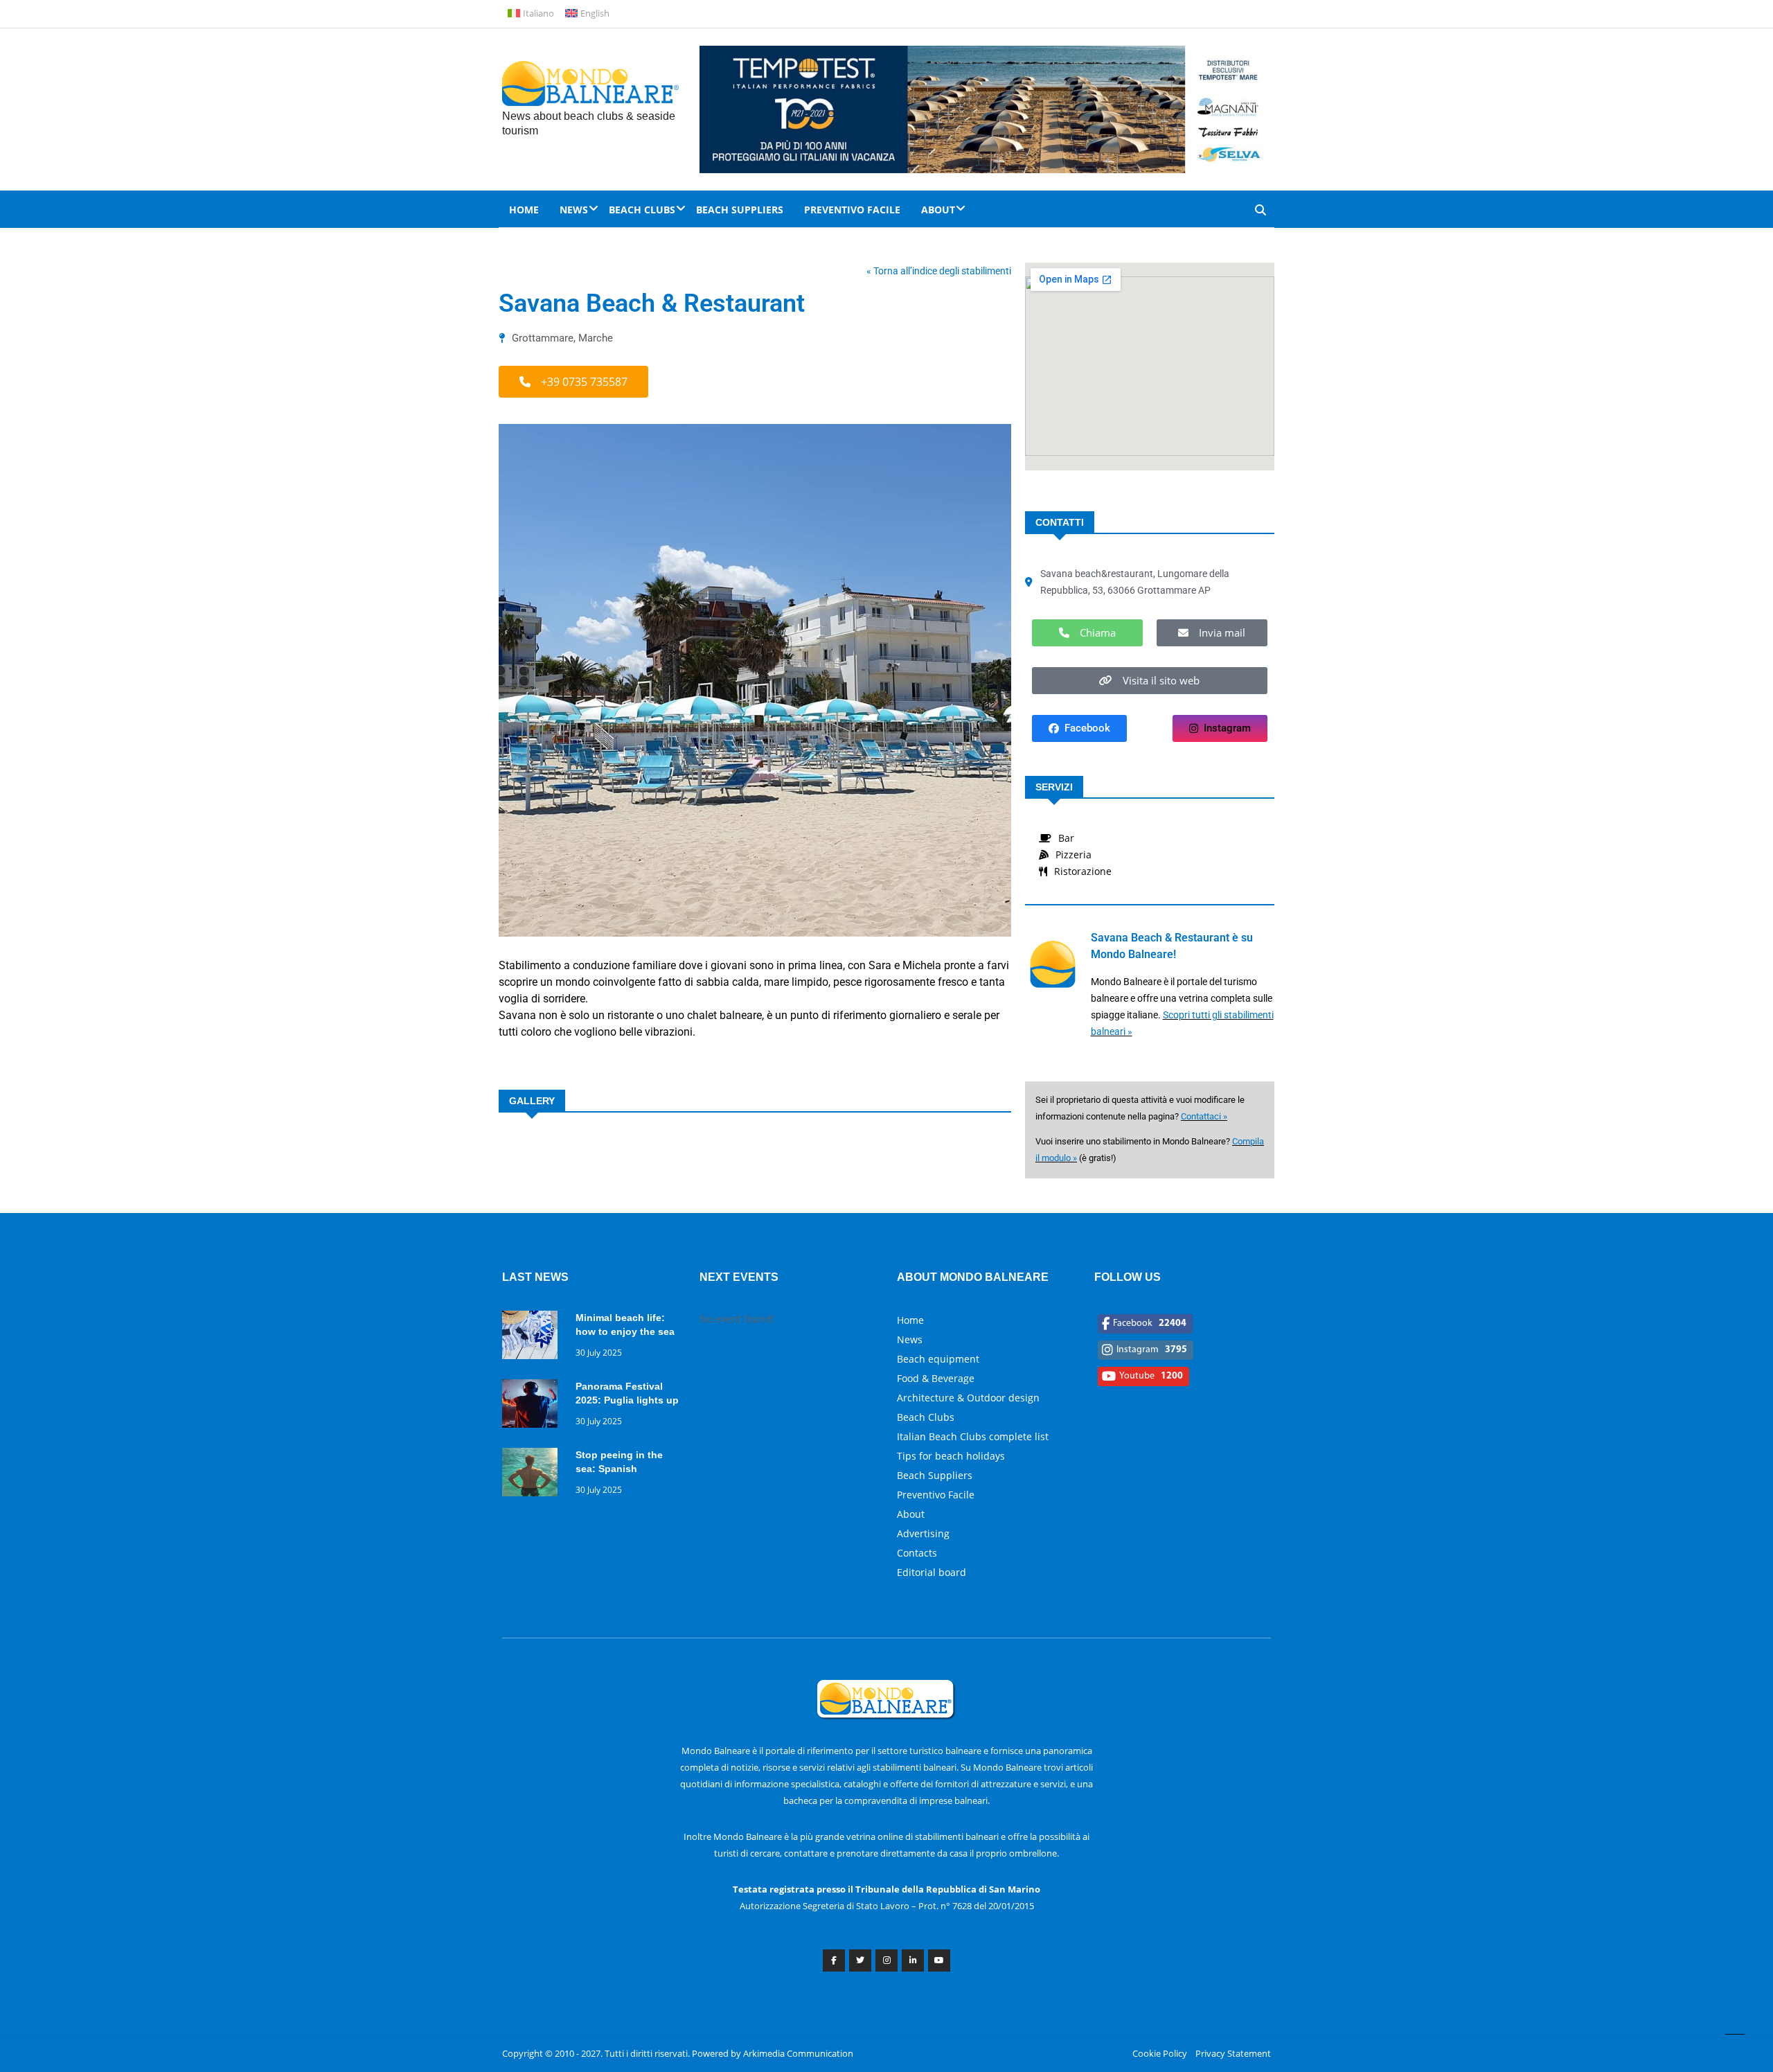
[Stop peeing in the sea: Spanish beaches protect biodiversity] (533, 1475)
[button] (573, 382)
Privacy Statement (1233, 2053)
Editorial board (932, 1572)
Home (524, 210)
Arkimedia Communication (798, 2053)
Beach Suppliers (740, 210)
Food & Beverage (936, 1378)
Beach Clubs (642, 210)
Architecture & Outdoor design (968, 1398)
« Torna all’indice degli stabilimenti (939, 271)
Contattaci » (1204, 1116)
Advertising (923, 1533)
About (938, 210)
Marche (596, 338)
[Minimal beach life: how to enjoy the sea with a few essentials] (533, 1337)
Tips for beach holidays (951, 1456)
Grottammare (543, 338)
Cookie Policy (1160, 2053)
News (574, 210)
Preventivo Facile (852, 210)
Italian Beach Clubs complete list (973, 1436)
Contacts (917, 1553)
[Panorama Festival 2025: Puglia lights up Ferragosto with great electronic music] (533, 1406)
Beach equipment (938, 1359)
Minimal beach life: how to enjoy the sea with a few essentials (625, 1331)
